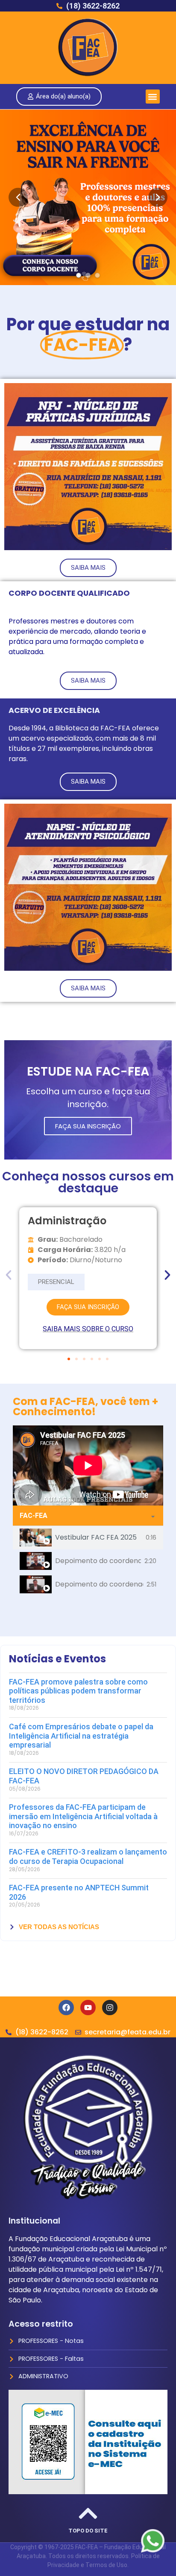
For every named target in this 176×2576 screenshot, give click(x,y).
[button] (153, 97)
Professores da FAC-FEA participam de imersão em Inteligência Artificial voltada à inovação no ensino (83, 1816)
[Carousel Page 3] (97, 275)
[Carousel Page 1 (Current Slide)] (79, 275)
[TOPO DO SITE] (88, 2513)
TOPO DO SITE (88, 2531)
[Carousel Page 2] (88, 275)
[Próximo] (158, 198)
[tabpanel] (88, 1465)
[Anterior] (18, 198)
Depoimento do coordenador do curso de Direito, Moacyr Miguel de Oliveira (99, 1608)
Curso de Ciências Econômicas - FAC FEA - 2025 (98, 1631)
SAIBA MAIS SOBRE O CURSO (88, 1329)
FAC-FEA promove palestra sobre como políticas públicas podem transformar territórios (78, 1691)
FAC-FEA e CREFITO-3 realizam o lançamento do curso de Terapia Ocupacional (88, 1856)
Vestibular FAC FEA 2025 (96, 1537)
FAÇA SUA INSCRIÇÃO (88, 1126)
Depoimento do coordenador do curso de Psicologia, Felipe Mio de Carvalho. (98, 1561)
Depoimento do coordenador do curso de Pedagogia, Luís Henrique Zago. (99, 1584)
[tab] (88, 1538)
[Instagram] (110, 2008)
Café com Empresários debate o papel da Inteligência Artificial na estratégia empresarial (81, 1736)
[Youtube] (88, 2008)
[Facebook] (66, 2008)
